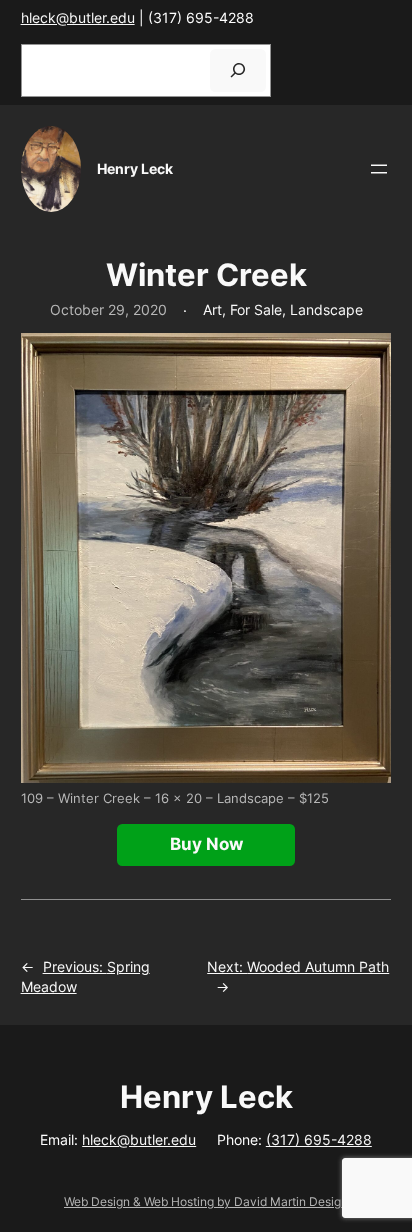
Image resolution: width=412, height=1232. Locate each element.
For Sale (256, 309)
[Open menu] (379, 169)
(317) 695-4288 (319, 1139)
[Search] (238, 70)
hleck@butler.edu (78, 17)
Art (212, 309)
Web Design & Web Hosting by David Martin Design (206, 1201)
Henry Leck (135, 168)
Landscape (326, 309)
